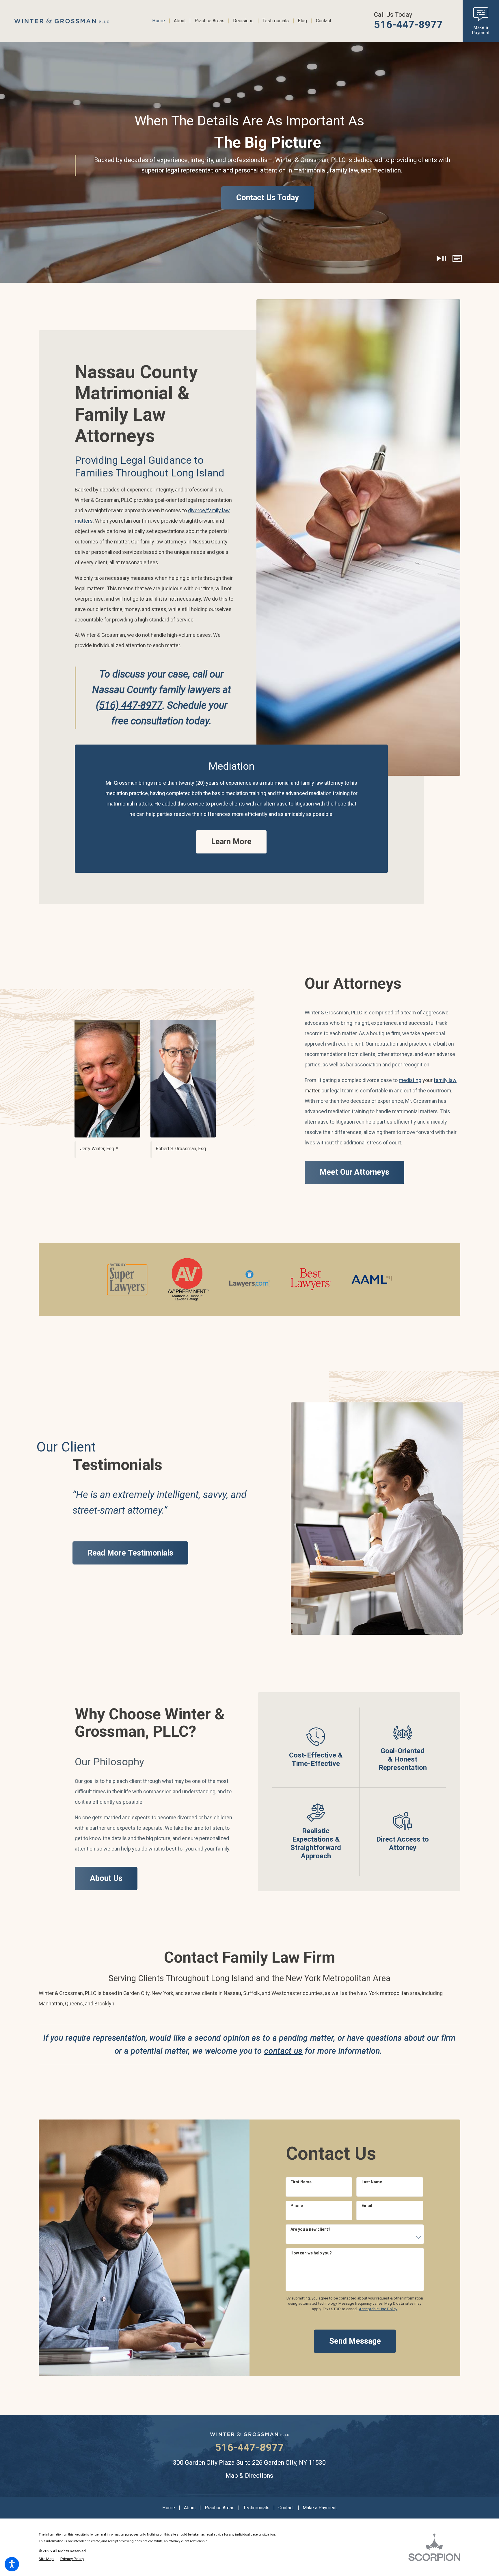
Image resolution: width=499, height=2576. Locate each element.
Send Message (355, 2341)
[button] (12, 2564)
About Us (106, 1878)
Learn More (231, 842)
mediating (410, 1080)
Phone (297, 2206)
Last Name (372, 2182)
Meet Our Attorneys (354, 1172)
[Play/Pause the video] (441, 258)
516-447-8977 (408, 25)
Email (367, 2206)
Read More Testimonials (130, 1553)
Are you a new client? (310, 2229)
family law (445, 1080)
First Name (301, 2182)
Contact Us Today (268, 198)
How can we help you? (311, 2253)
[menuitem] (161, 21)
